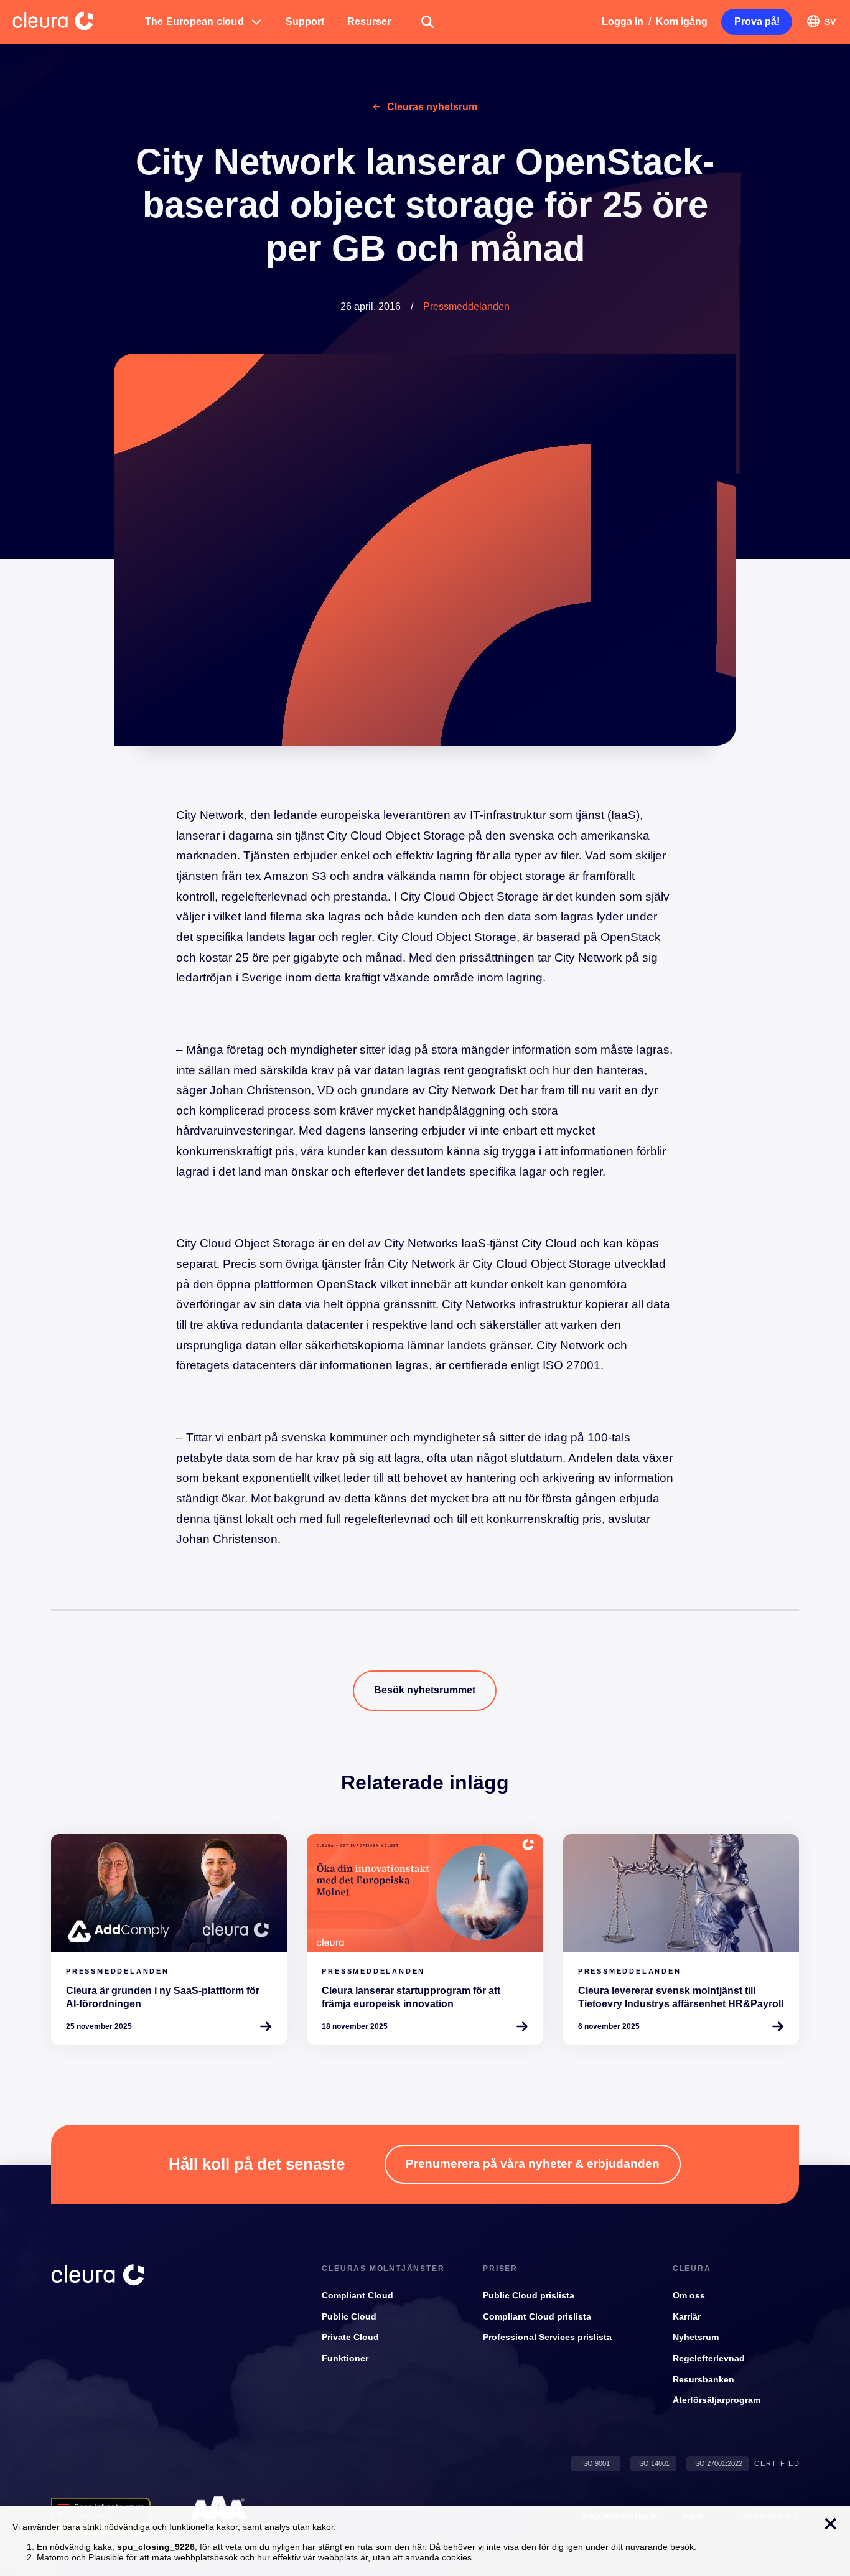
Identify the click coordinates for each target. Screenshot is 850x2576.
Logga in (623, 21)
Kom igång (682, 21)
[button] (204, 22)
